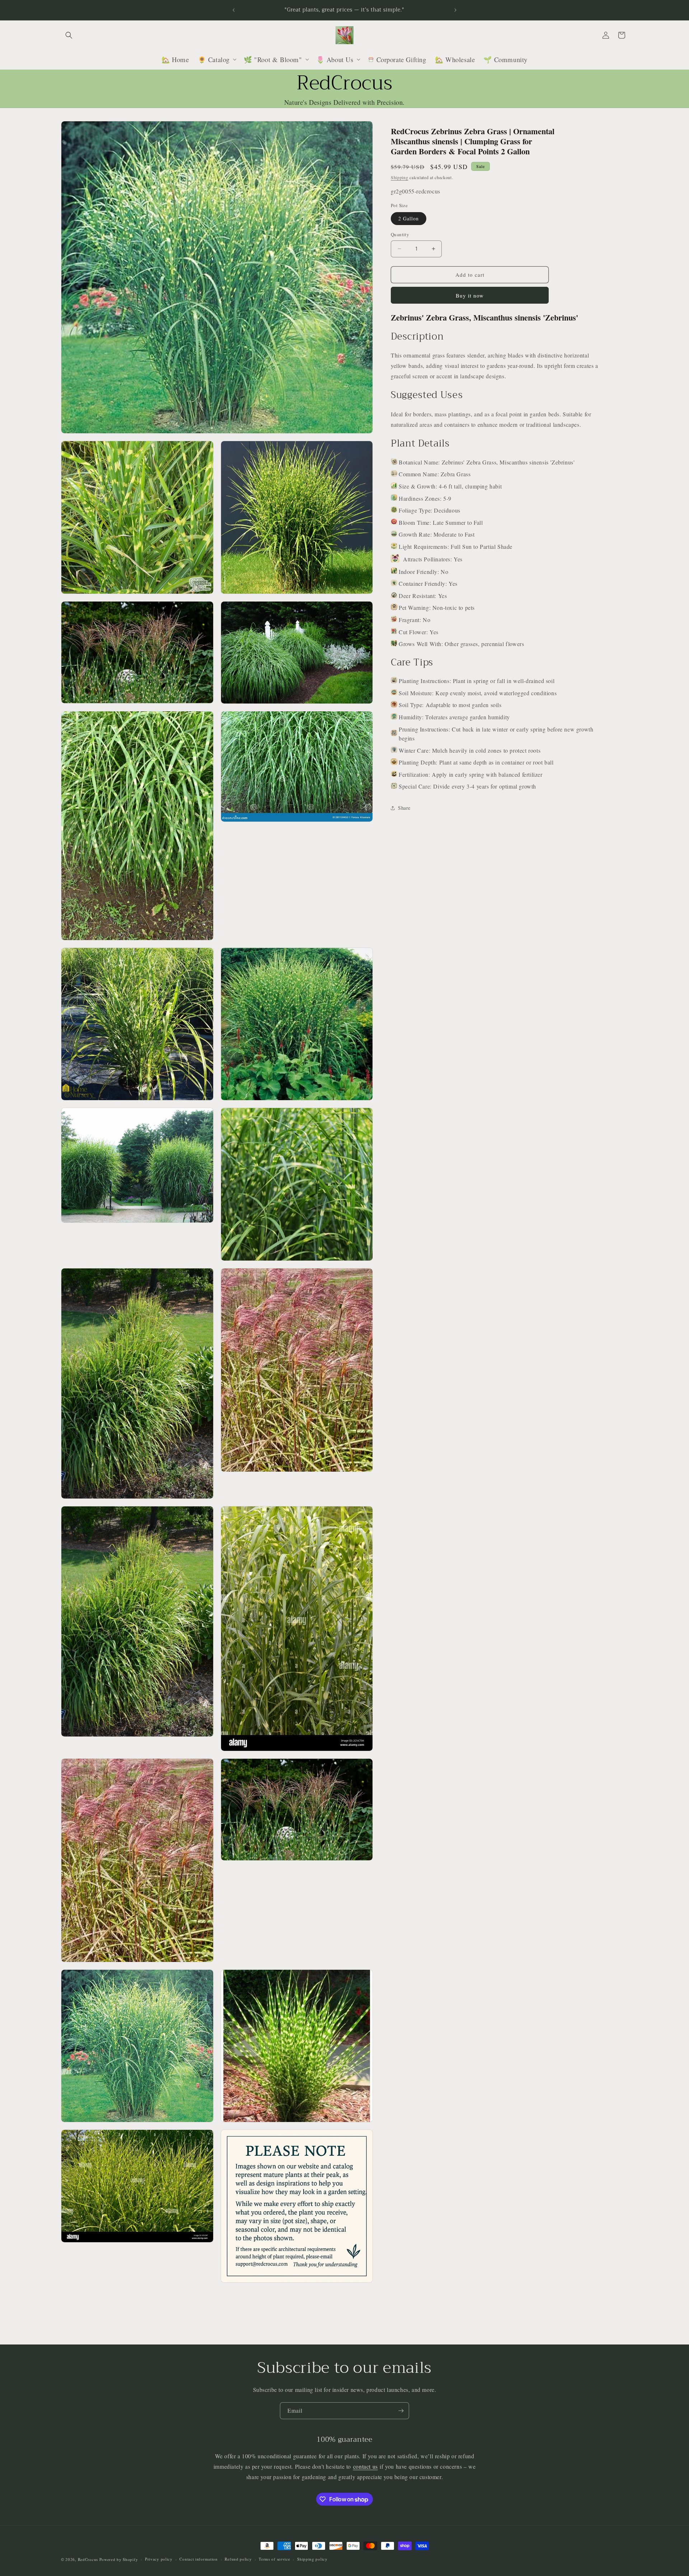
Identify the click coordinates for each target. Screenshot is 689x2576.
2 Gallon (409, 218)
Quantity (400, 234)
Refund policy (238, 2559)
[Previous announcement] (234, 10)
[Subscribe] (401, 2411)
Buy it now (470, 295)
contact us (365, 2466)
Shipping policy (312, 2559)
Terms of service (274, 2559)
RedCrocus (88, 2559)
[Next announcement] (455, 10)
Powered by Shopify (119, 2559)
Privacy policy (159, 2559)
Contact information (198, 2559)
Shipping (400, 177)
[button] (69, 35)
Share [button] (404, 808)
